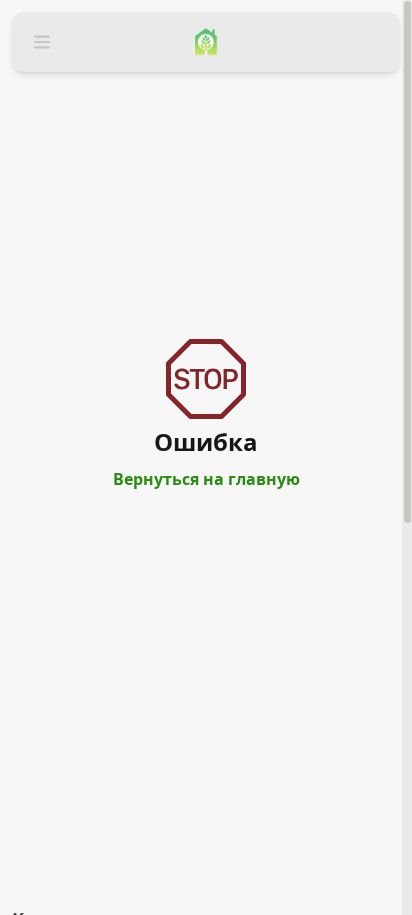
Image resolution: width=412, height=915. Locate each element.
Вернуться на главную (206, 479)
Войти (36, 76)
